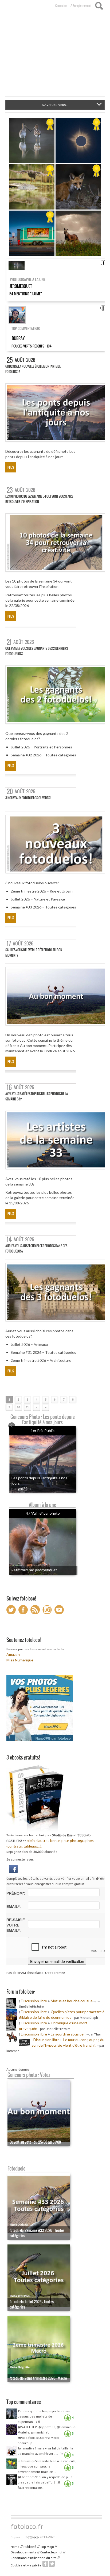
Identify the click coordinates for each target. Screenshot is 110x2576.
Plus (11, 467)
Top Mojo (47, 2547)
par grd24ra (21, 1488)
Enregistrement (82, 6)
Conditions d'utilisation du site (34, 2558)
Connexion (61, 6)
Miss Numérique (20, 1660)
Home (15, 2547)
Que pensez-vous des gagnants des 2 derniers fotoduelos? (37, 651)
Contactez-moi (51, 2552)
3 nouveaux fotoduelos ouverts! (28, 798)
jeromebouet (21, 286)
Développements (23, 2552)
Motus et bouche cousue (72, 2001)
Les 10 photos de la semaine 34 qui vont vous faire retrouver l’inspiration (39, 499)
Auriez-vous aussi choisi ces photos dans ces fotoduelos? (36, 1248)
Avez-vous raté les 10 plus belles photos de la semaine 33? (37, 1096)
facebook (45, 2564)
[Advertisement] (55, 56)
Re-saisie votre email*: (16, 1925)
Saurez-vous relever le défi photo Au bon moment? (34, 952)
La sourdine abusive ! (68, 2034)
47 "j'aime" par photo (43, 1513)
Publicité (30, 2547)
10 (18, 1407)
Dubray (18, 338)
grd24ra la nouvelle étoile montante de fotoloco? (33, 369)
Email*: (14, 1907)
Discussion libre (34, 2001)
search (99, 6)
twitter (52, 2564)
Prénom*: (16, 1893)
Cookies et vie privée (26, 2565)
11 (27, 1407)
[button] (13, 1869)
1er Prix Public (43, 1431)
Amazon (13, 1654)
